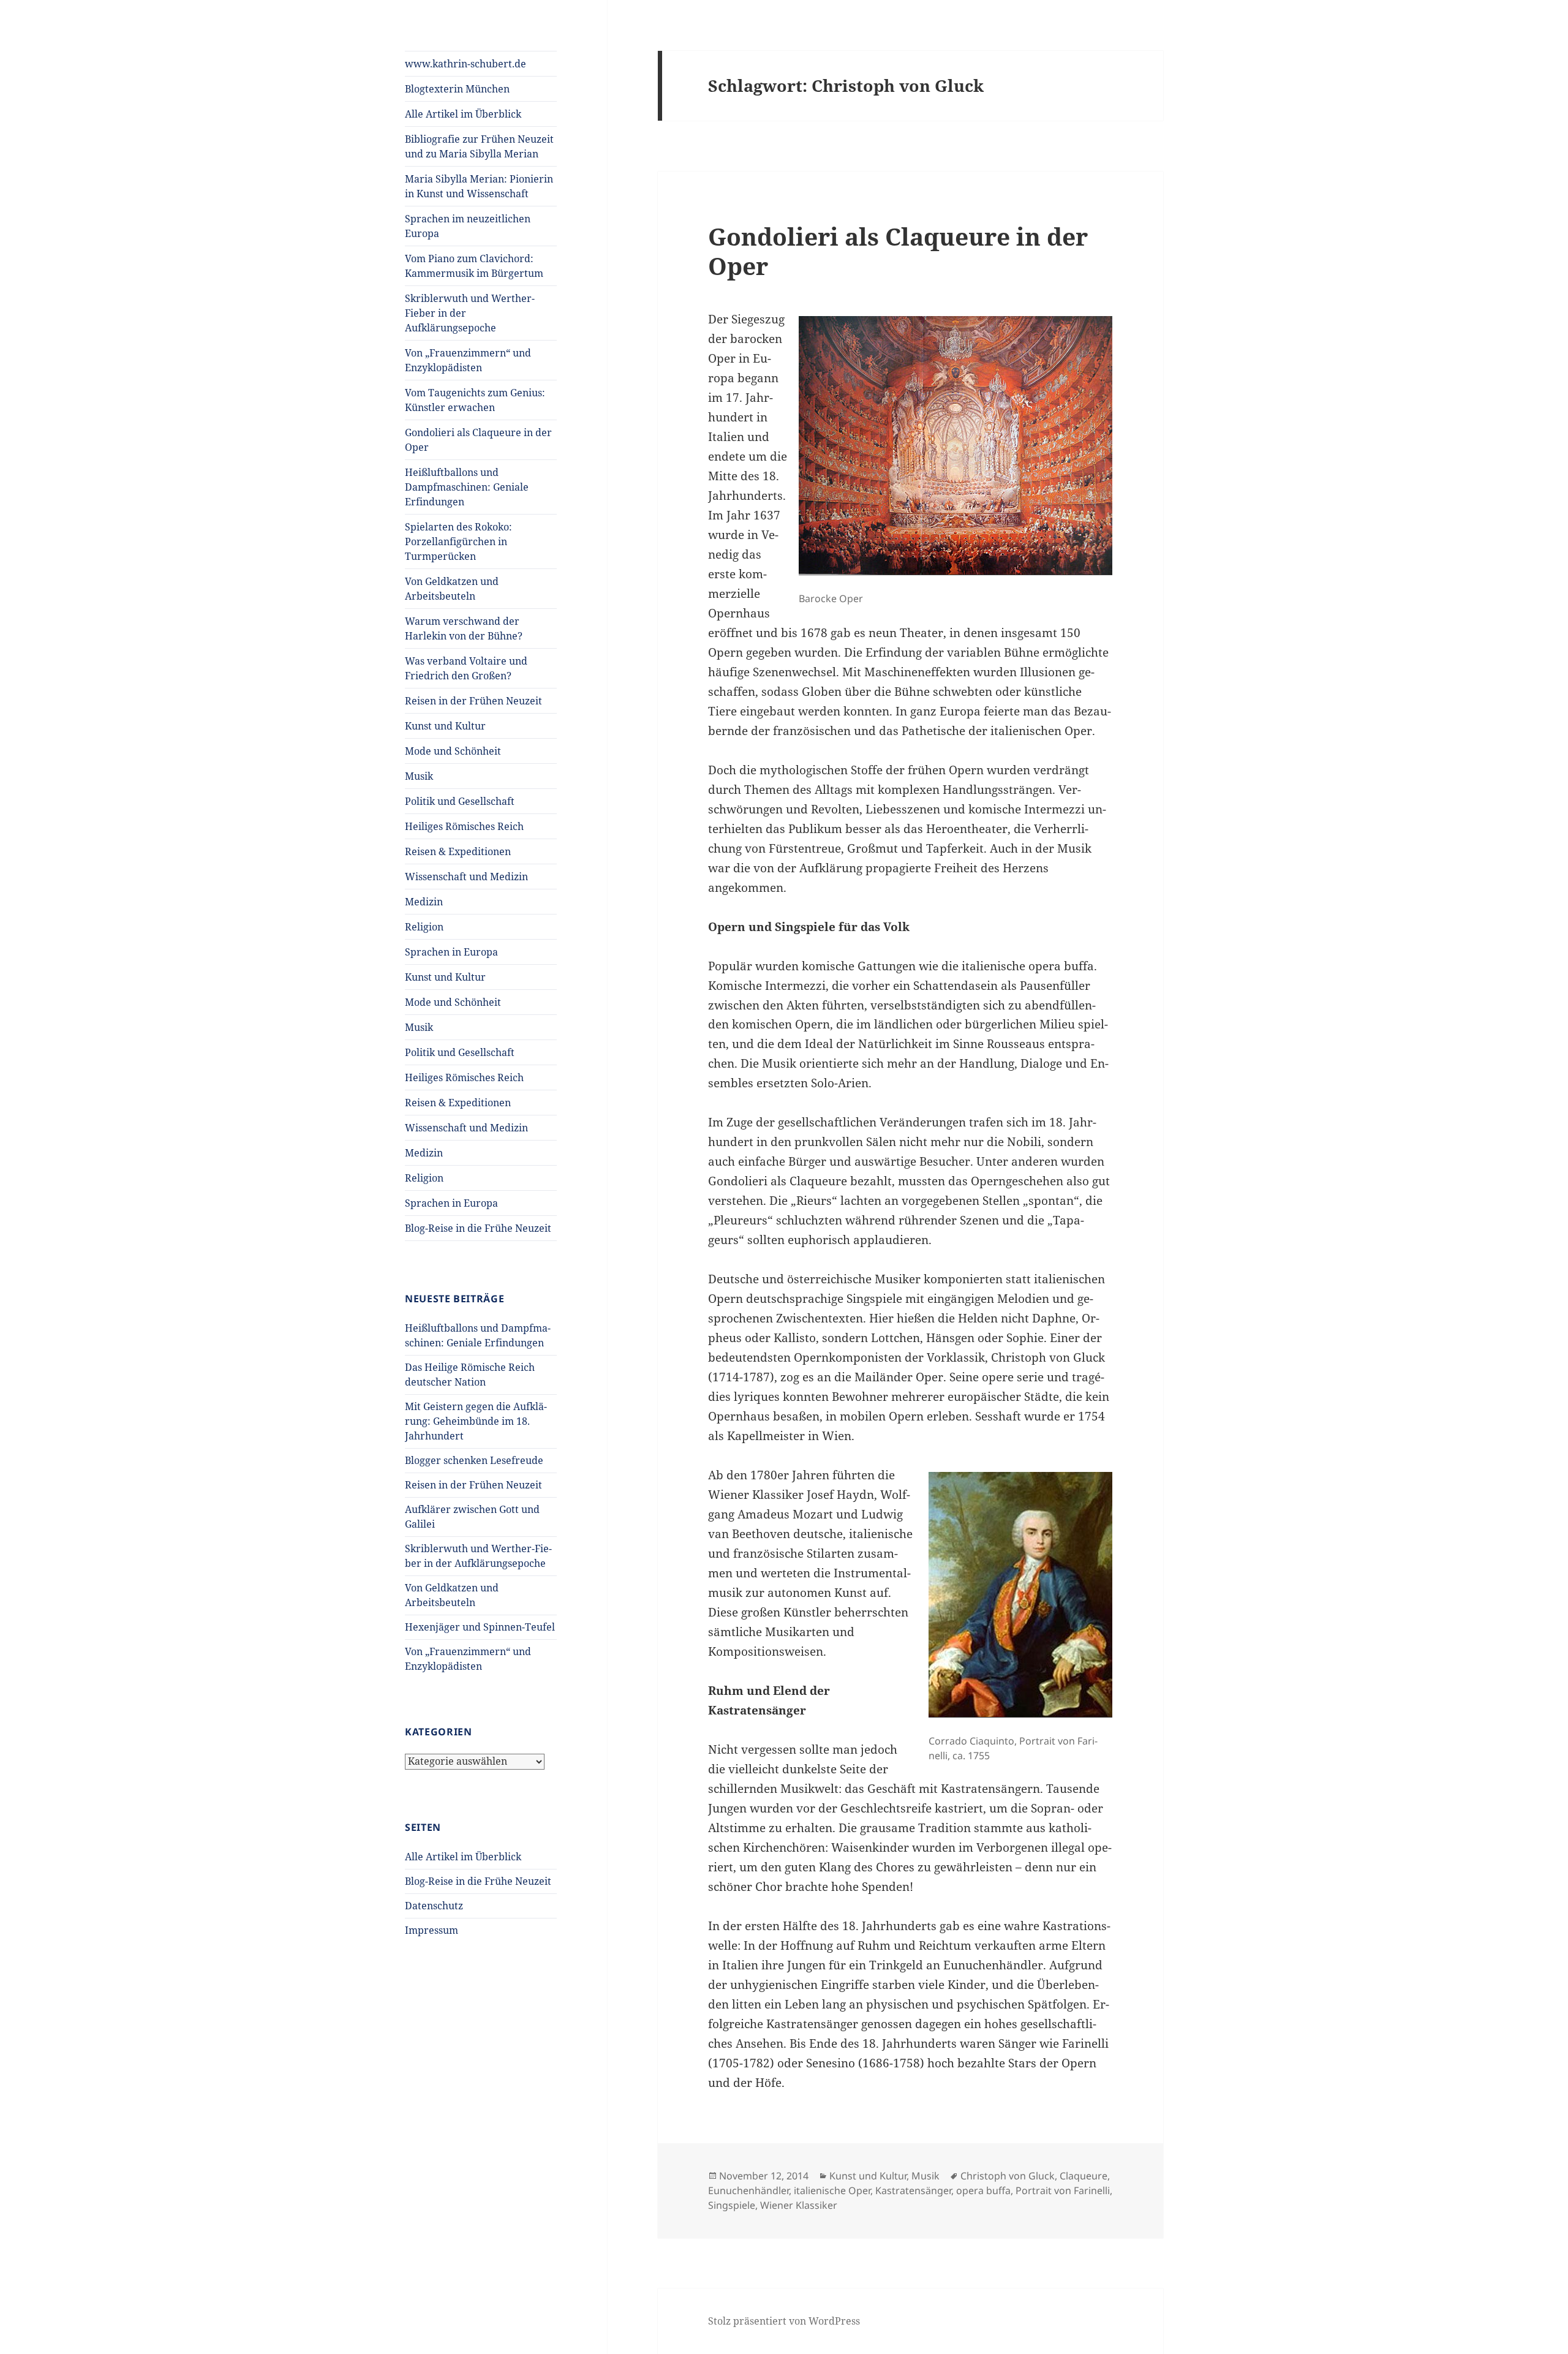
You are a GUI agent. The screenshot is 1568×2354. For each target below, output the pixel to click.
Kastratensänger (913, 2190)
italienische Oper (832, 2190)
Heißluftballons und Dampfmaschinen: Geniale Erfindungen (467, 487)
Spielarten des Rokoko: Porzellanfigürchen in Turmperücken (458, 541)
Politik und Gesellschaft (460, 801)
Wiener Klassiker (799, 2205)
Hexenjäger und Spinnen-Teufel (480, 1627)
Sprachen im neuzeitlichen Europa (468, 226)
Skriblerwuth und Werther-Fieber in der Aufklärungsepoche (470, 313)
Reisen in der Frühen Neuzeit (473, 701)
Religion (424, 927)
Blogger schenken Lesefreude (474, 1460)
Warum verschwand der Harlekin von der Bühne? (464, 628)
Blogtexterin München (457, 89)
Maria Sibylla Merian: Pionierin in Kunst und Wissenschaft (479, 186)
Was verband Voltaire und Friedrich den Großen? (466, 668)
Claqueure (1084, 2176)
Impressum (432, 1930)
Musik (419, 776)
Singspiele (732, 2205)
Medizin (424, 902)
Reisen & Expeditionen (458, 851)
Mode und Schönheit (453, 751)
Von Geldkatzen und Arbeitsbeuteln (452, 589)
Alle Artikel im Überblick (463, 114)
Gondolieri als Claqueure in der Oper (478, 440)
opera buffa (983, 2190)
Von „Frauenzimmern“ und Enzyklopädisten (468, 360)
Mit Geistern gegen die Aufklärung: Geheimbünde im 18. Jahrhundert (476, 1421)
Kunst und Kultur (445, 726)
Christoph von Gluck (1008, 2176)
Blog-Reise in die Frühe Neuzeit (478, 1228)
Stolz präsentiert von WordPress (784, 2321)
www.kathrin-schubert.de (466, 64)
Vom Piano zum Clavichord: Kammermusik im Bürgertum (474, 266)
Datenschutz (434, 1906)
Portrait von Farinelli (1063, 2190)
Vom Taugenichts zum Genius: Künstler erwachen (475, 400)
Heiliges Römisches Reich (464, 826)
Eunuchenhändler (748, 2190)
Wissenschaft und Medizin (466, 877)
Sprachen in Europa (451, 952)
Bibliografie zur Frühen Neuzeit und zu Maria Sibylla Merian (479, 146)
